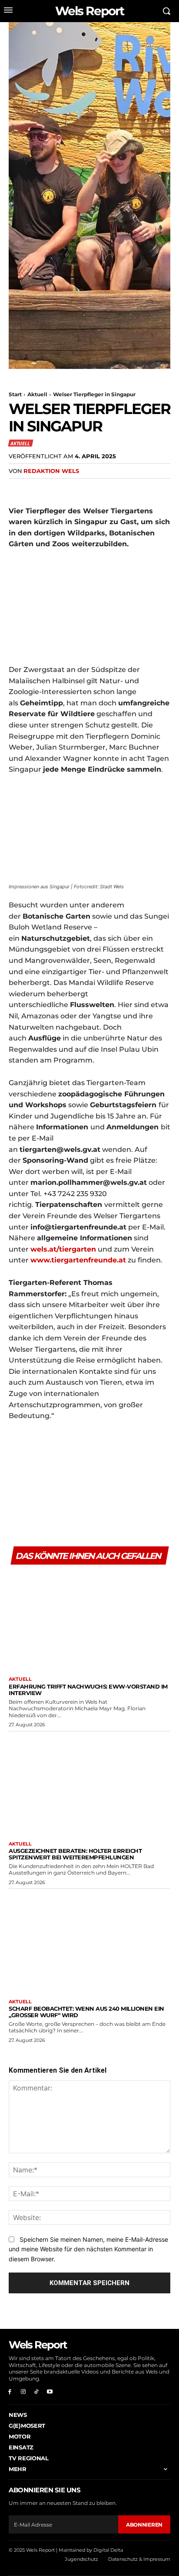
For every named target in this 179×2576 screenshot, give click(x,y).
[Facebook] (17, 489)
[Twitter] (37, 489)
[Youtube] (50, 2392)
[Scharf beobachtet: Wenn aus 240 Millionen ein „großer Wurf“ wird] (89, 1942)
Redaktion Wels (51, 471)
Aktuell (37, 394)
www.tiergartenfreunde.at (78, 1260)
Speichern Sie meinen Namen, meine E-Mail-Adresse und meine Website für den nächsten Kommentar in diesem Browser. (88, 2249)
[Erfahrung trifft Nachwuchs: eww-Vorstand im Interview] (89, 1619)
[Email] (97, 489)
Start (15, 394)
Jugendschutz (81, 2559)
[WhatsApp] (77, 489)
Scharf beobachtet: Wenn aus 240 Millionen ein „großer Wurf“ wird (86, 2012)
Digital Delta (108, 2550)
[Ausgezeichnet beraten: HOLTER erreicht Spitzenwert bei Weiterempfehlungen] (89, 1784)
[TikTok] (37, 2392)
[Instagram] (23, 2392)
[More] (138, 489)
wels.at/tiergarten (63, 1249)
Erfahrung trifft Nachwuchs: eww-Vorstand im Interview (88, 1690)
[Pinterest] (57, 489)
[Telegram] (117, 489)
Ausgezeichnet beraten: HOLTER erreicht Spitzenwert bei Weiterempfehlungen (75, 1854)
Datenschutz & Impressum (139, 2559)
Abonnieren (144, 2525)
